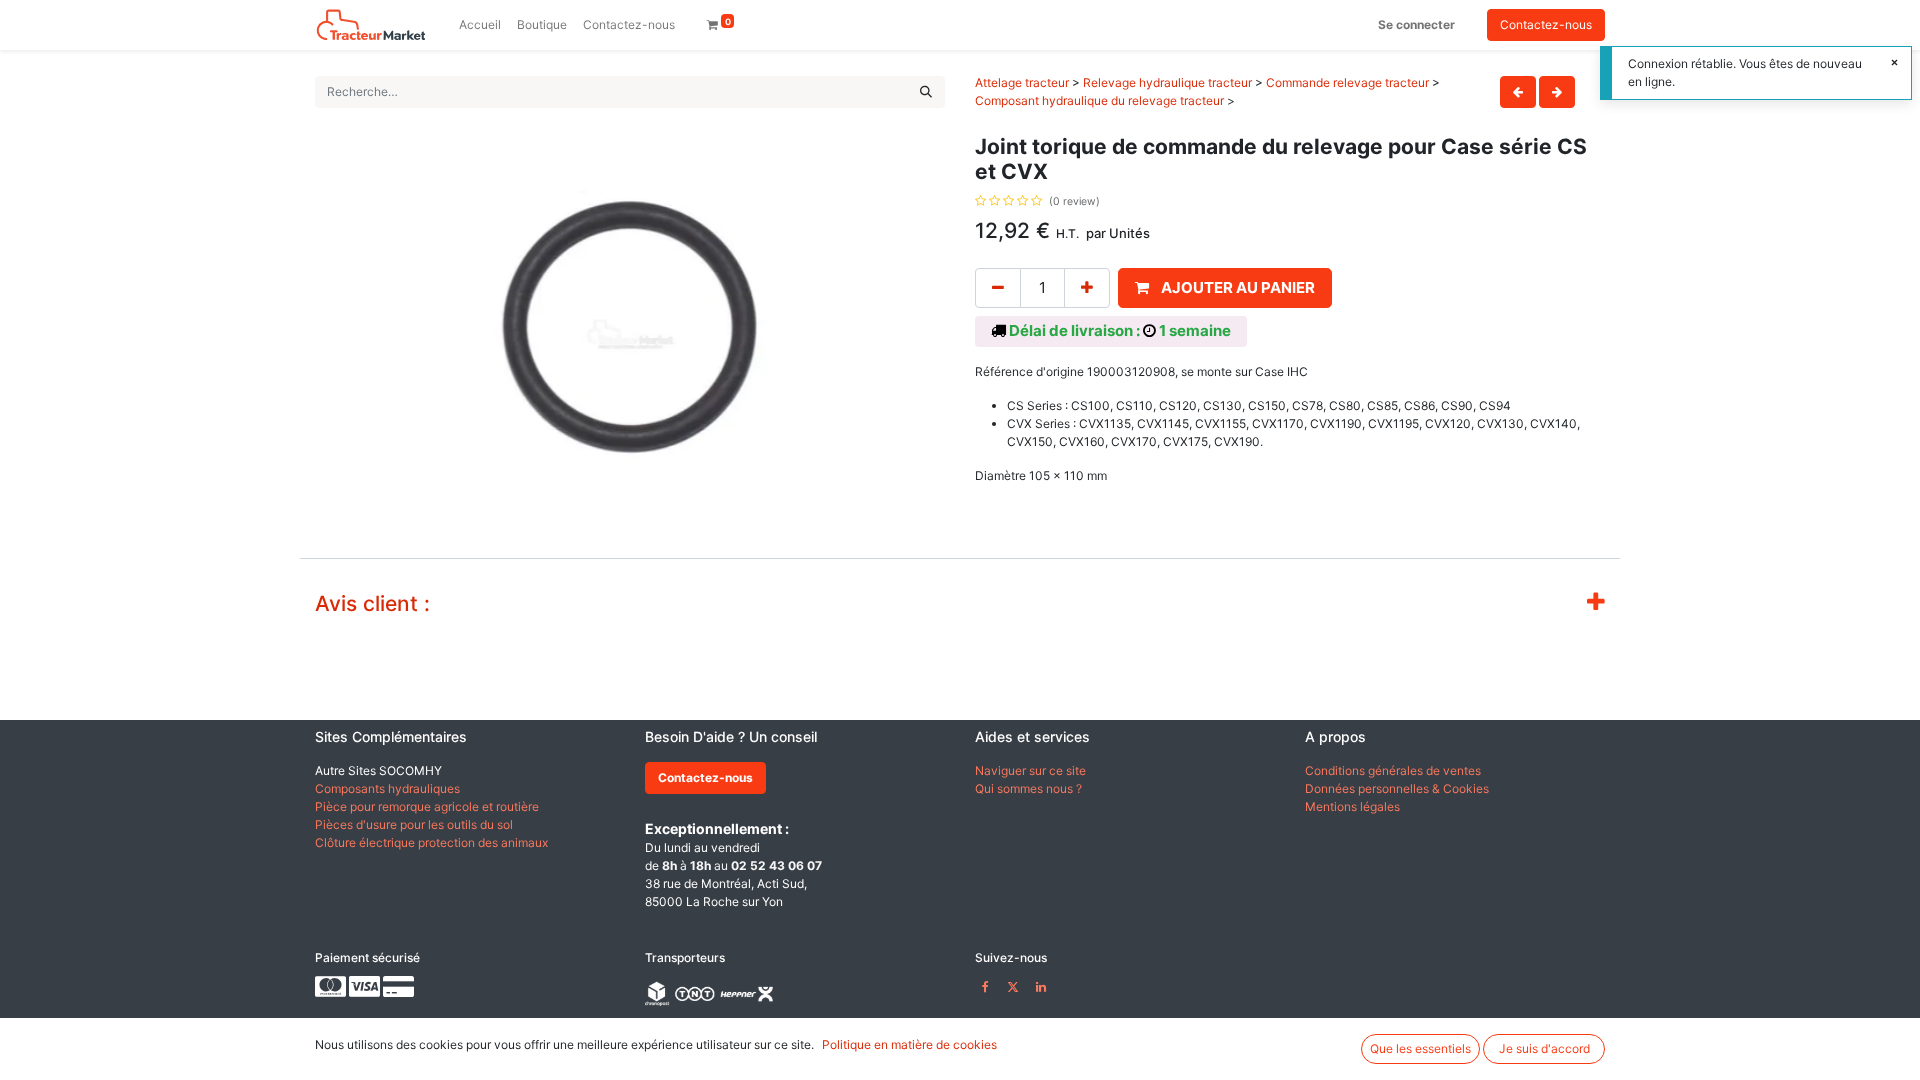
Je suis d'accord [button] (1544, 1048)
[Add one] (1087, 288)
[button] (1225, 288)
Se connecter (1416, 24)
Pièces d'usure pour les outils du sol (414, 824)
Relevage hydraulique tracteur (1167, 82)
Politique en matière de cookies (909, 1044)
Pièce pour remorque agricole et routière (427, 806)
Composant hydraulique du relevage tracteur (1099, 100)
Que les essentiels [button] (1420, 1048)
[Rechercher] (926, 92)
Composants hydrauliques (387, 788)
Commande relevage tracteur (1347, 82)
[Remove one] (998, 288)
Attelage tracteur (1022, 82)
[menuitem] (480, 25)
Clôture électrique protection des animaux (431, 842)
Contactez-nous (1546, 24)
